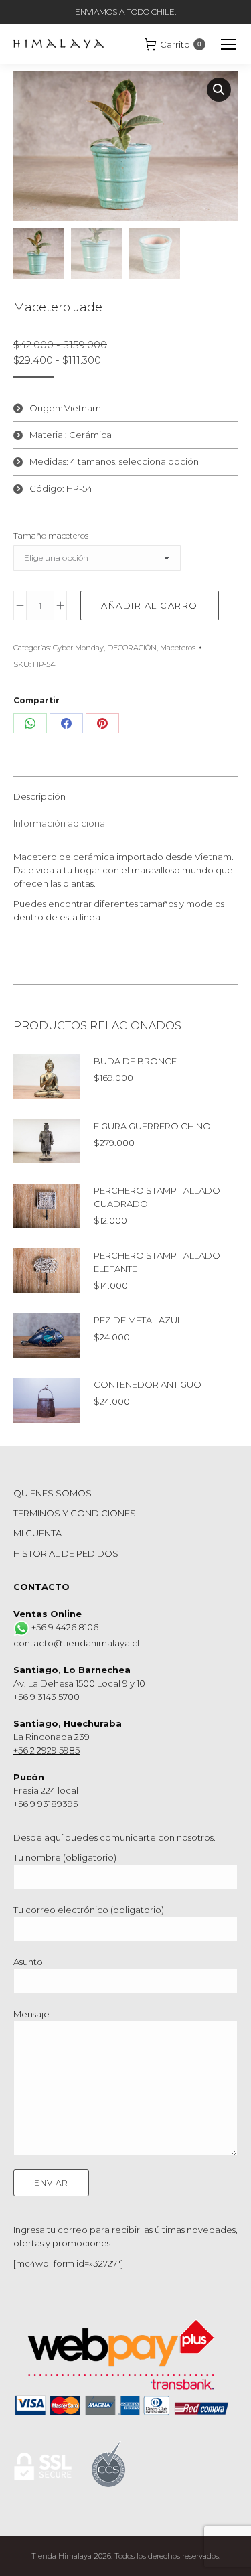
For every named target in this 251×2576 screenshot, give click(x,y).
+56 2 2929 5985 (47, 1750)
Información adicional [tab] (60, 823)
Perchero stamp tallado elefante (157, 1262)
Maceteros (178, 648)
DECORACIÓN (132, 648)
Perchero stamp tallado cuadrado (157, 1197)
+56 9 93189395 (46, 1804)
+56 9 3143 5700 (47, 1697)
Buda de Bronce (135, 1061)
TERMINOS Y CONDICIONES (75, 1513)
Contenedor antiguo (148, 1384)
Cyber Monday (78, 648)
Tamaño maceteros (51, 535)
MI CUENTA (37, 1533)
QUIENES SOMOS (53, 1493)
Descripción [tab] (39, 796)
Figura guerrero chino (152, 1126)
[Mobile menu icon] (228, 44)
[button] (219, 90)
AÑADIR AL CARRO (150, 605)
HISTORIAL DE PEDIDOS (66, 1553)
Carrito (181, 44)
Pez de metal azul (138, 1320)
